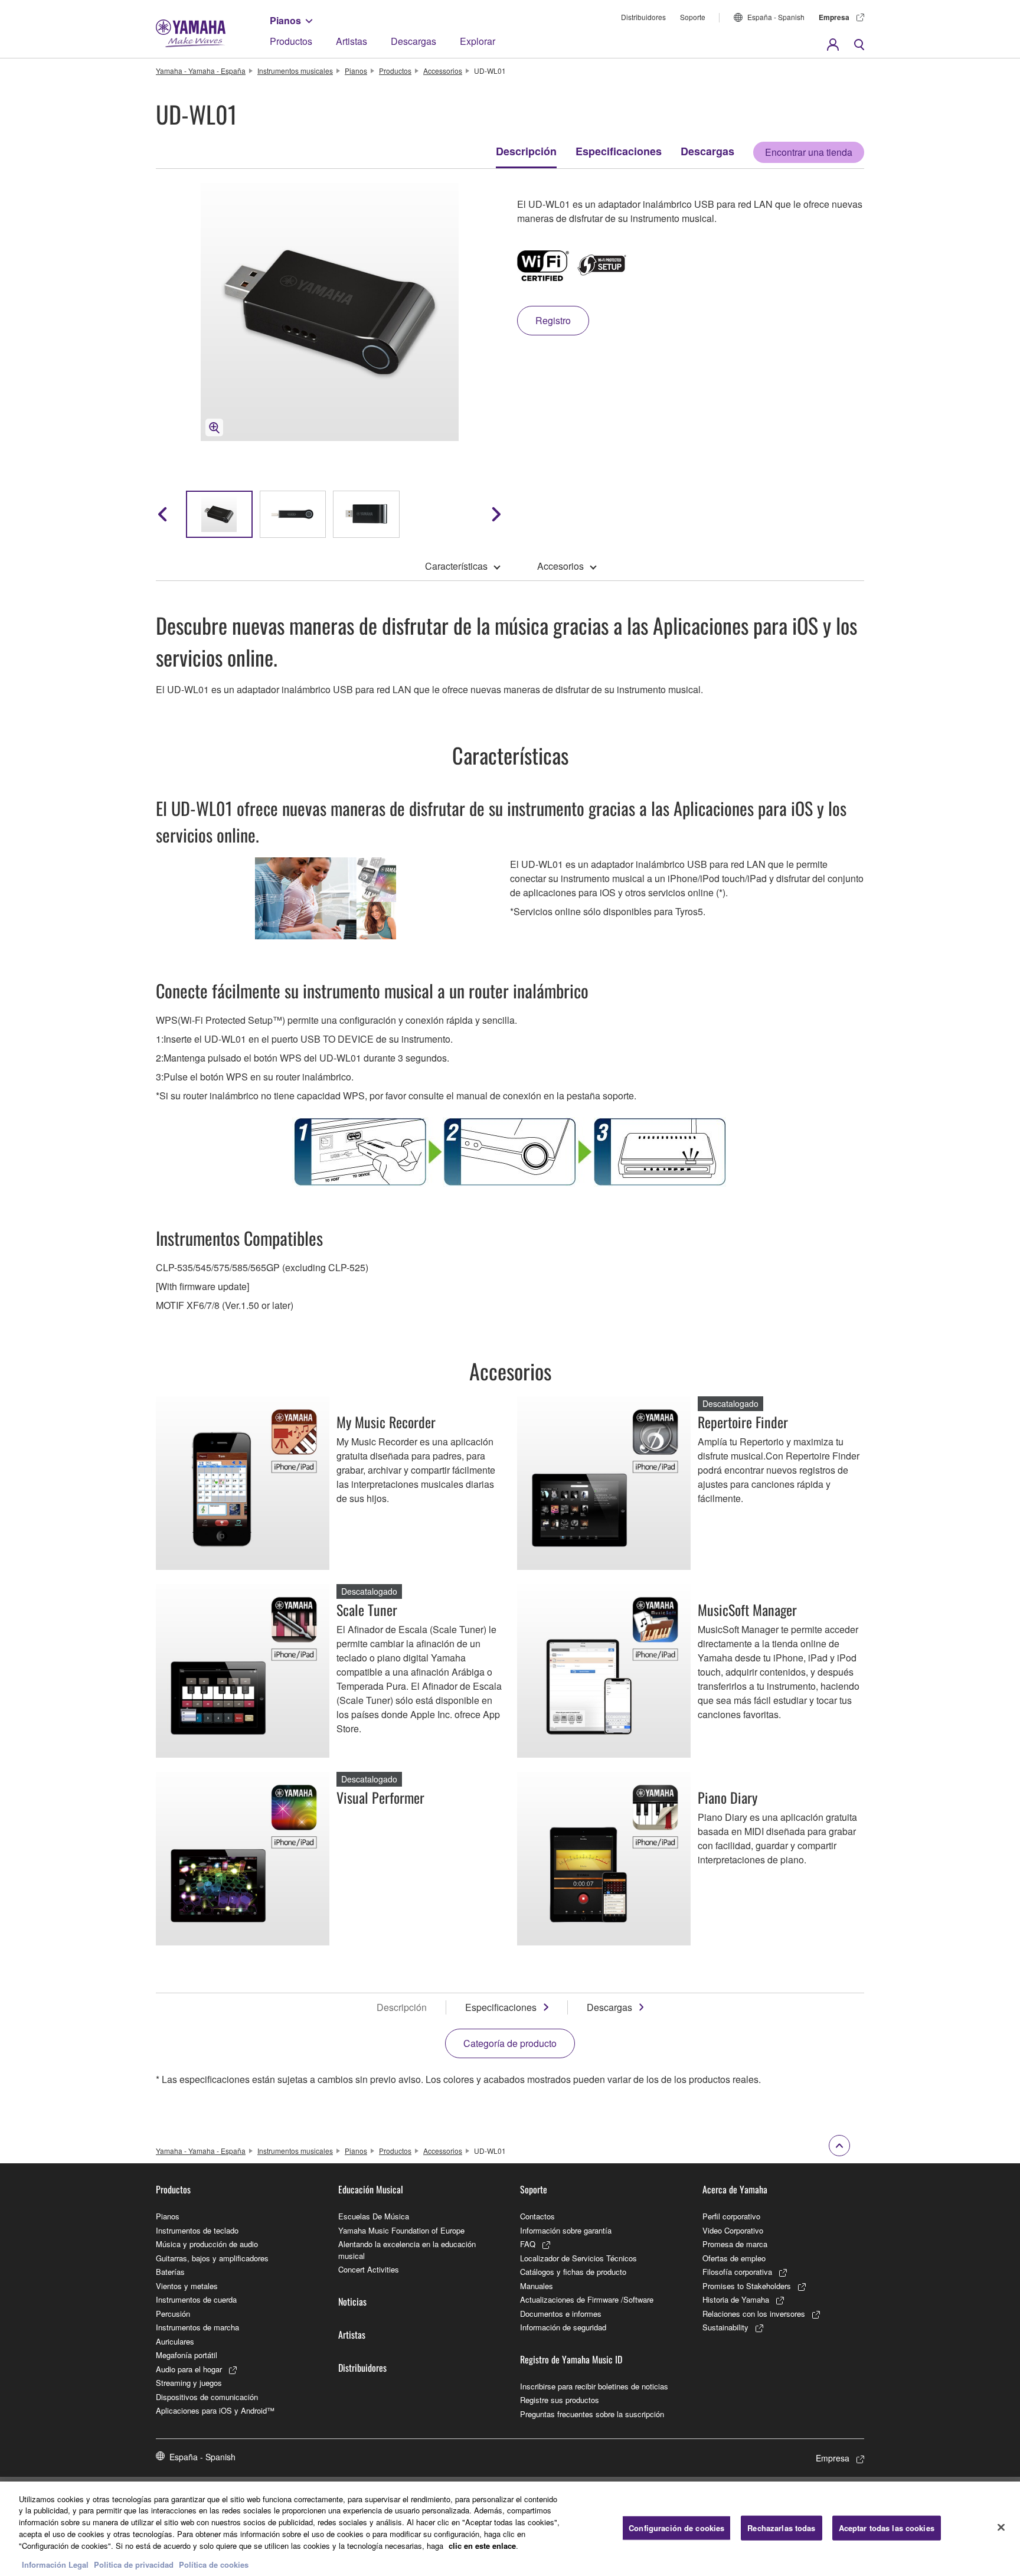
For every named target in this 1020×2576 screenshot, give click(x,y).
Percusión (173, 2314)
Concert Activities (369, 2269)
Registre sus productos (560, 2400)
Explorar (478, 41)
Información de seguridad (563, 2327)
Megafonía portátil (187, 2355)
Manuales (537, 2286)
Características (456, 566)
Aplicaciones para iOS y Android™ (215, 2410)
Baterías (170, 2272)
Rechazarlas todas (781, 2528)
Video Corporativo (733, 2230)
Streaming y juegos (189, 2383)
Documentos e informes (561, 2314)
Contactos (537, 2216)
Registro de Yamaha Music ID (571, 2359)
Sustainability (725, 2327)
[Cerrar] (1001, 2527)
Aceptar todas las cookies (887, 2528)
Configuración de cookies (676, 2528)
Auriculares (175, 2341)
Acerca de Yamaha (735, 2189)
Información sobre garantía (566, 2230)
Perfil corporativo (731, 2216)
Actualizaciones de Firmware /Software (587, 2299)
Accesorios (560, 566)
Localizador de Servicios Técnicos (578, 2258)
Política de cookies (214, 2564)
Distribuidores (643, 17)
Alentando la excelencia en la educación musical (407, 2250)
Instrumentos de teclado (197, 2230)
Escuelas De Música (374, 2216)
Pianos (285, 20)
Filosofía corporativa (737, 2272)
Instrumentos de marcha (197, 2327)
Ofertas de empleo (734, 2258)
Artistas (352, 41)
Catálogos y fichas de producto (573, 2272)
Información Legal (55, 2564)
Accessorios (443, 71)
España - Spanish (776, 17)
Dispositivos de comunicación (207, 2397)
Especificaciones (619, 151)
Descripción (526, 151)
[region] (510, 2529)
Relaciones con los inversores (754, 2314)
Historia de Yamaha (736, 2299)
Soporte (693, 17)
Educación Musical (371, 2189)
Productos (291, 41)
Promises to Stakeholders (747, 2286)
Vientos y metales (187, 2286)
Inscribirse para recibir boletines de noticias (594, 2386)
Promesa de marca (735, 2244)
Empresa (834, 17)
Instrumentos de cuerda (196, 2299)
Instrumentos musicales (295, 71)
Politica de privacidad (134, 2564)
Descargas (413, 41)
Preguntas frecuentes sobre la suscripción (592, 2414)
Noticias (352, 2301)
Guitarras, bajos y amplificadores (212, 2258)
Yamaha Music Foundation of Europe (401, 2230)
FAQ (528, 2244)
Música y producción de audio (207, 2244)
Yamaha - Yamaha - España (201, 71)
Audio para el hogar (189, 2369)
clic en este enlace (482, 2545)
